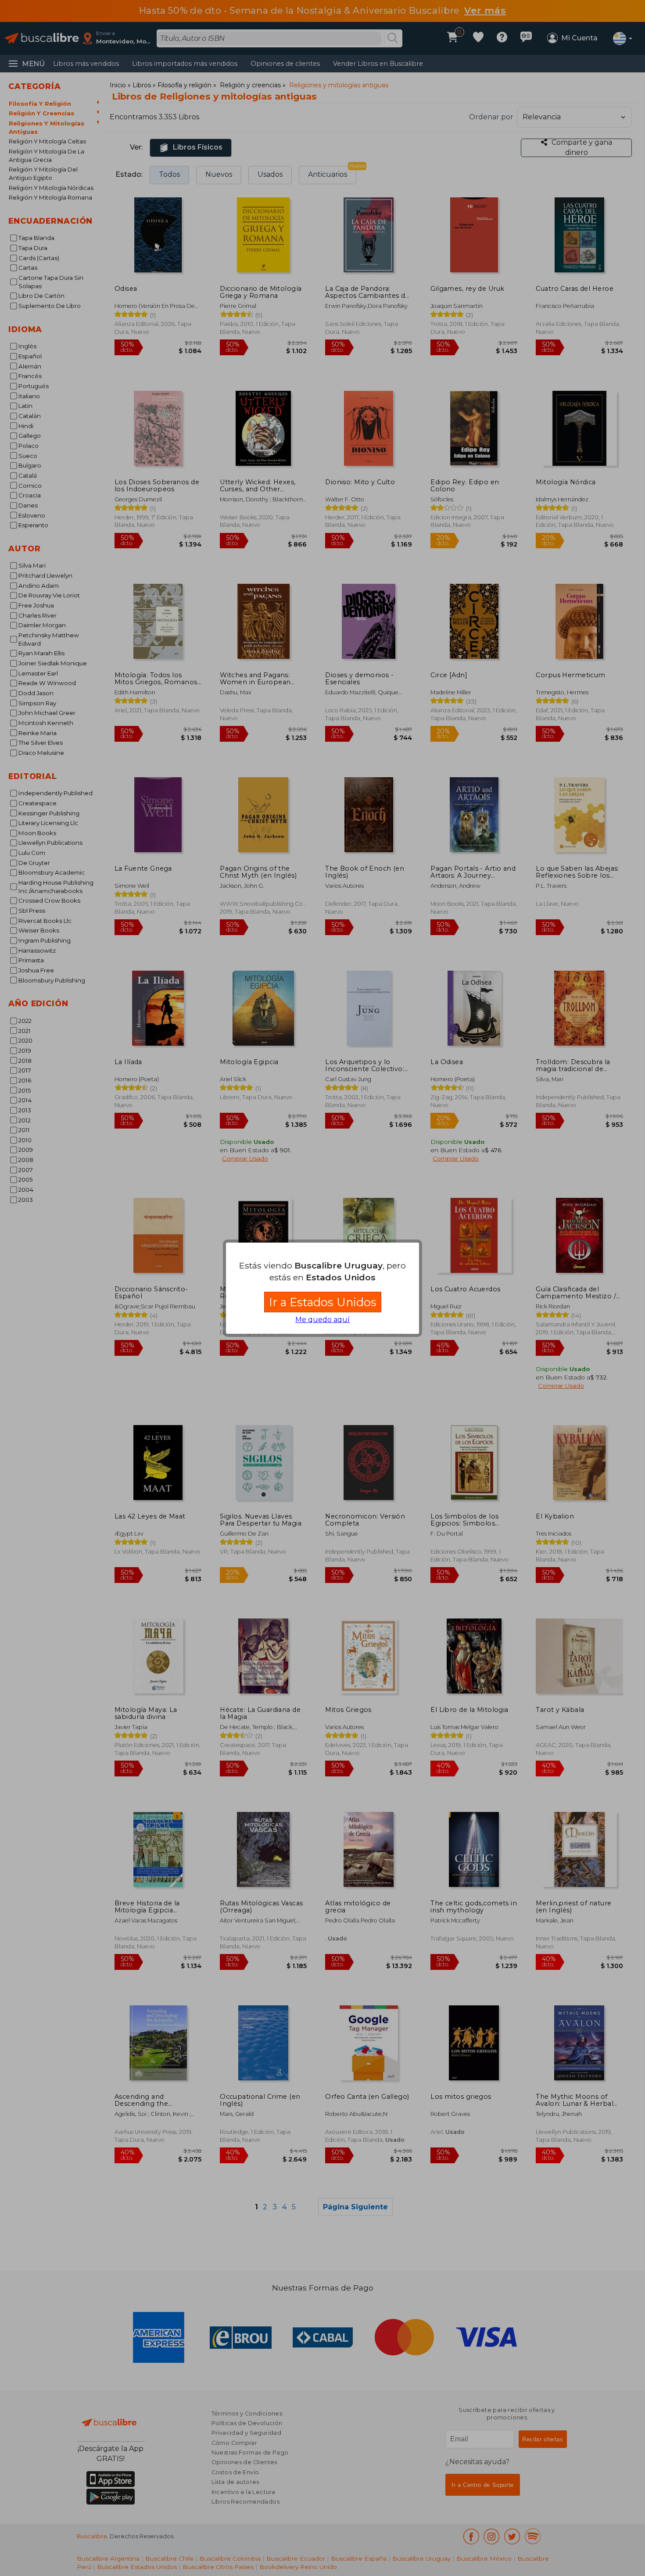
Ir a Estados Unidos (323, 1302)
